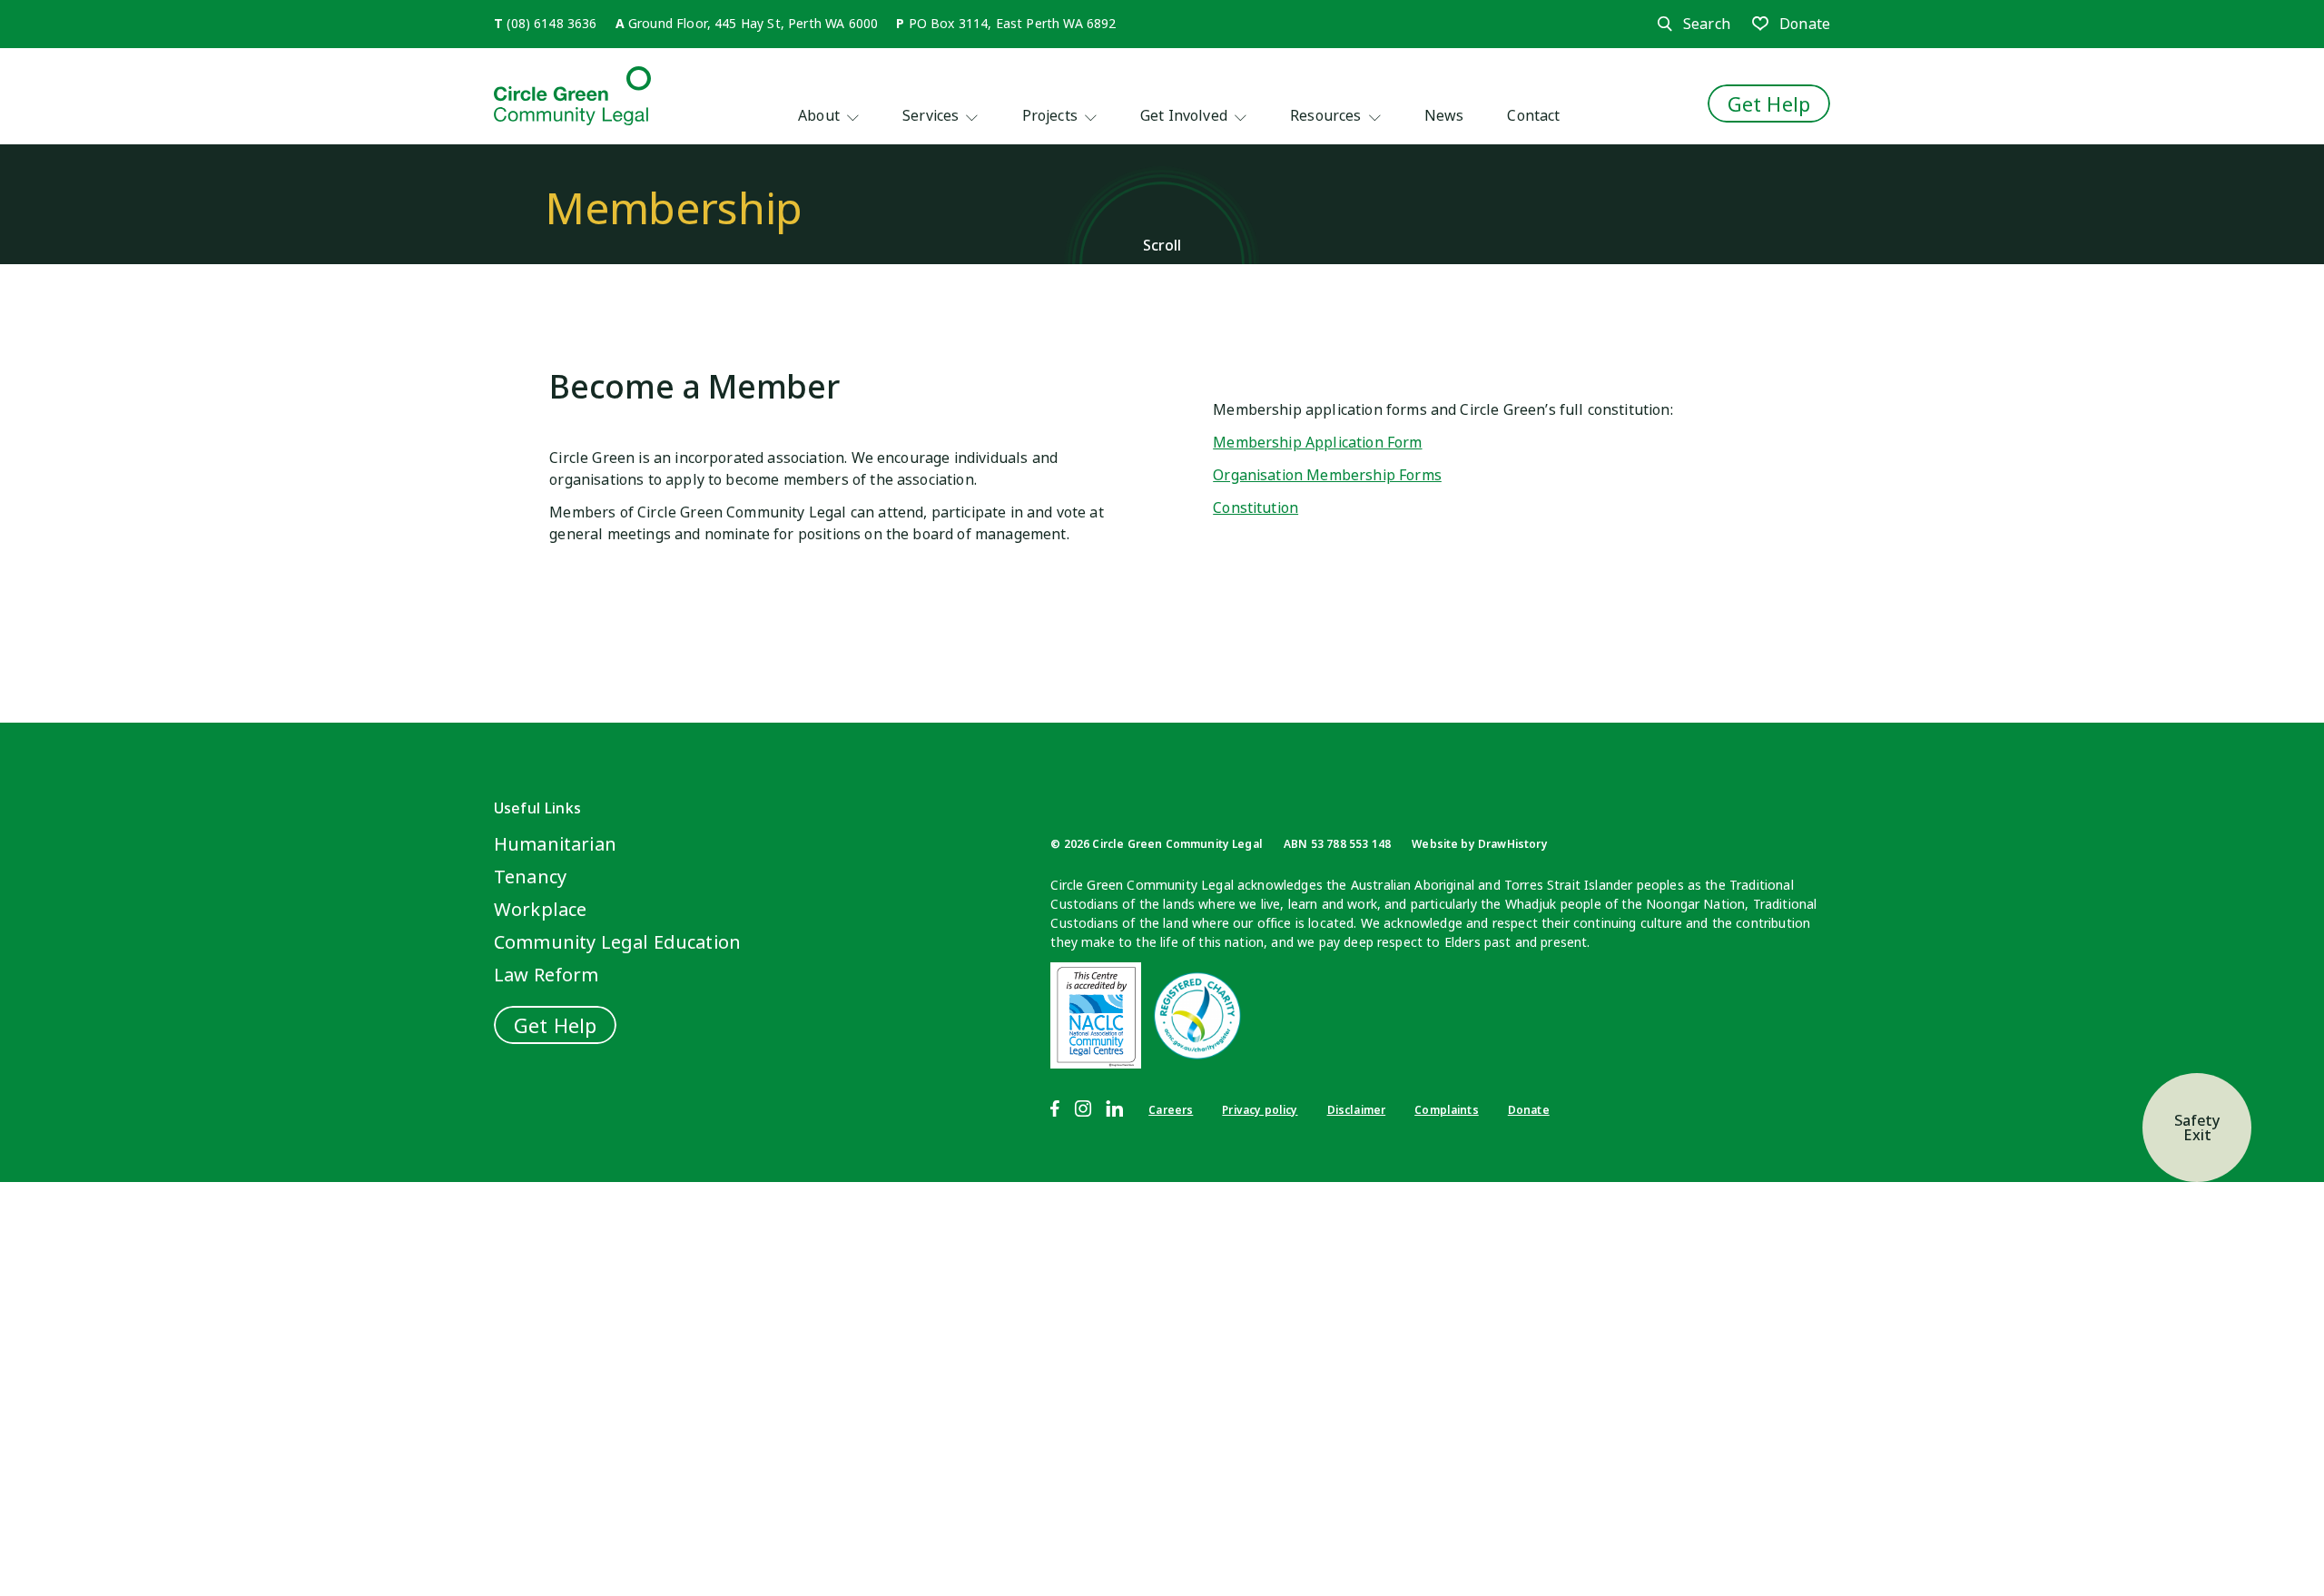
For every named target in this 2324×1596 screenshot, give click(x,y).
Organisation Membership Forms (1327, 475)
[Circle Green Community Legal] (572, 96)
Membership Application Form (1317, 442)
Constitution (1256, 507)
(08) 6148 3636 (551, 23)
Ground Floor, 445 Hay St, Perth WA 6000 (753, 23)
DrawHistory (1513, 844)
